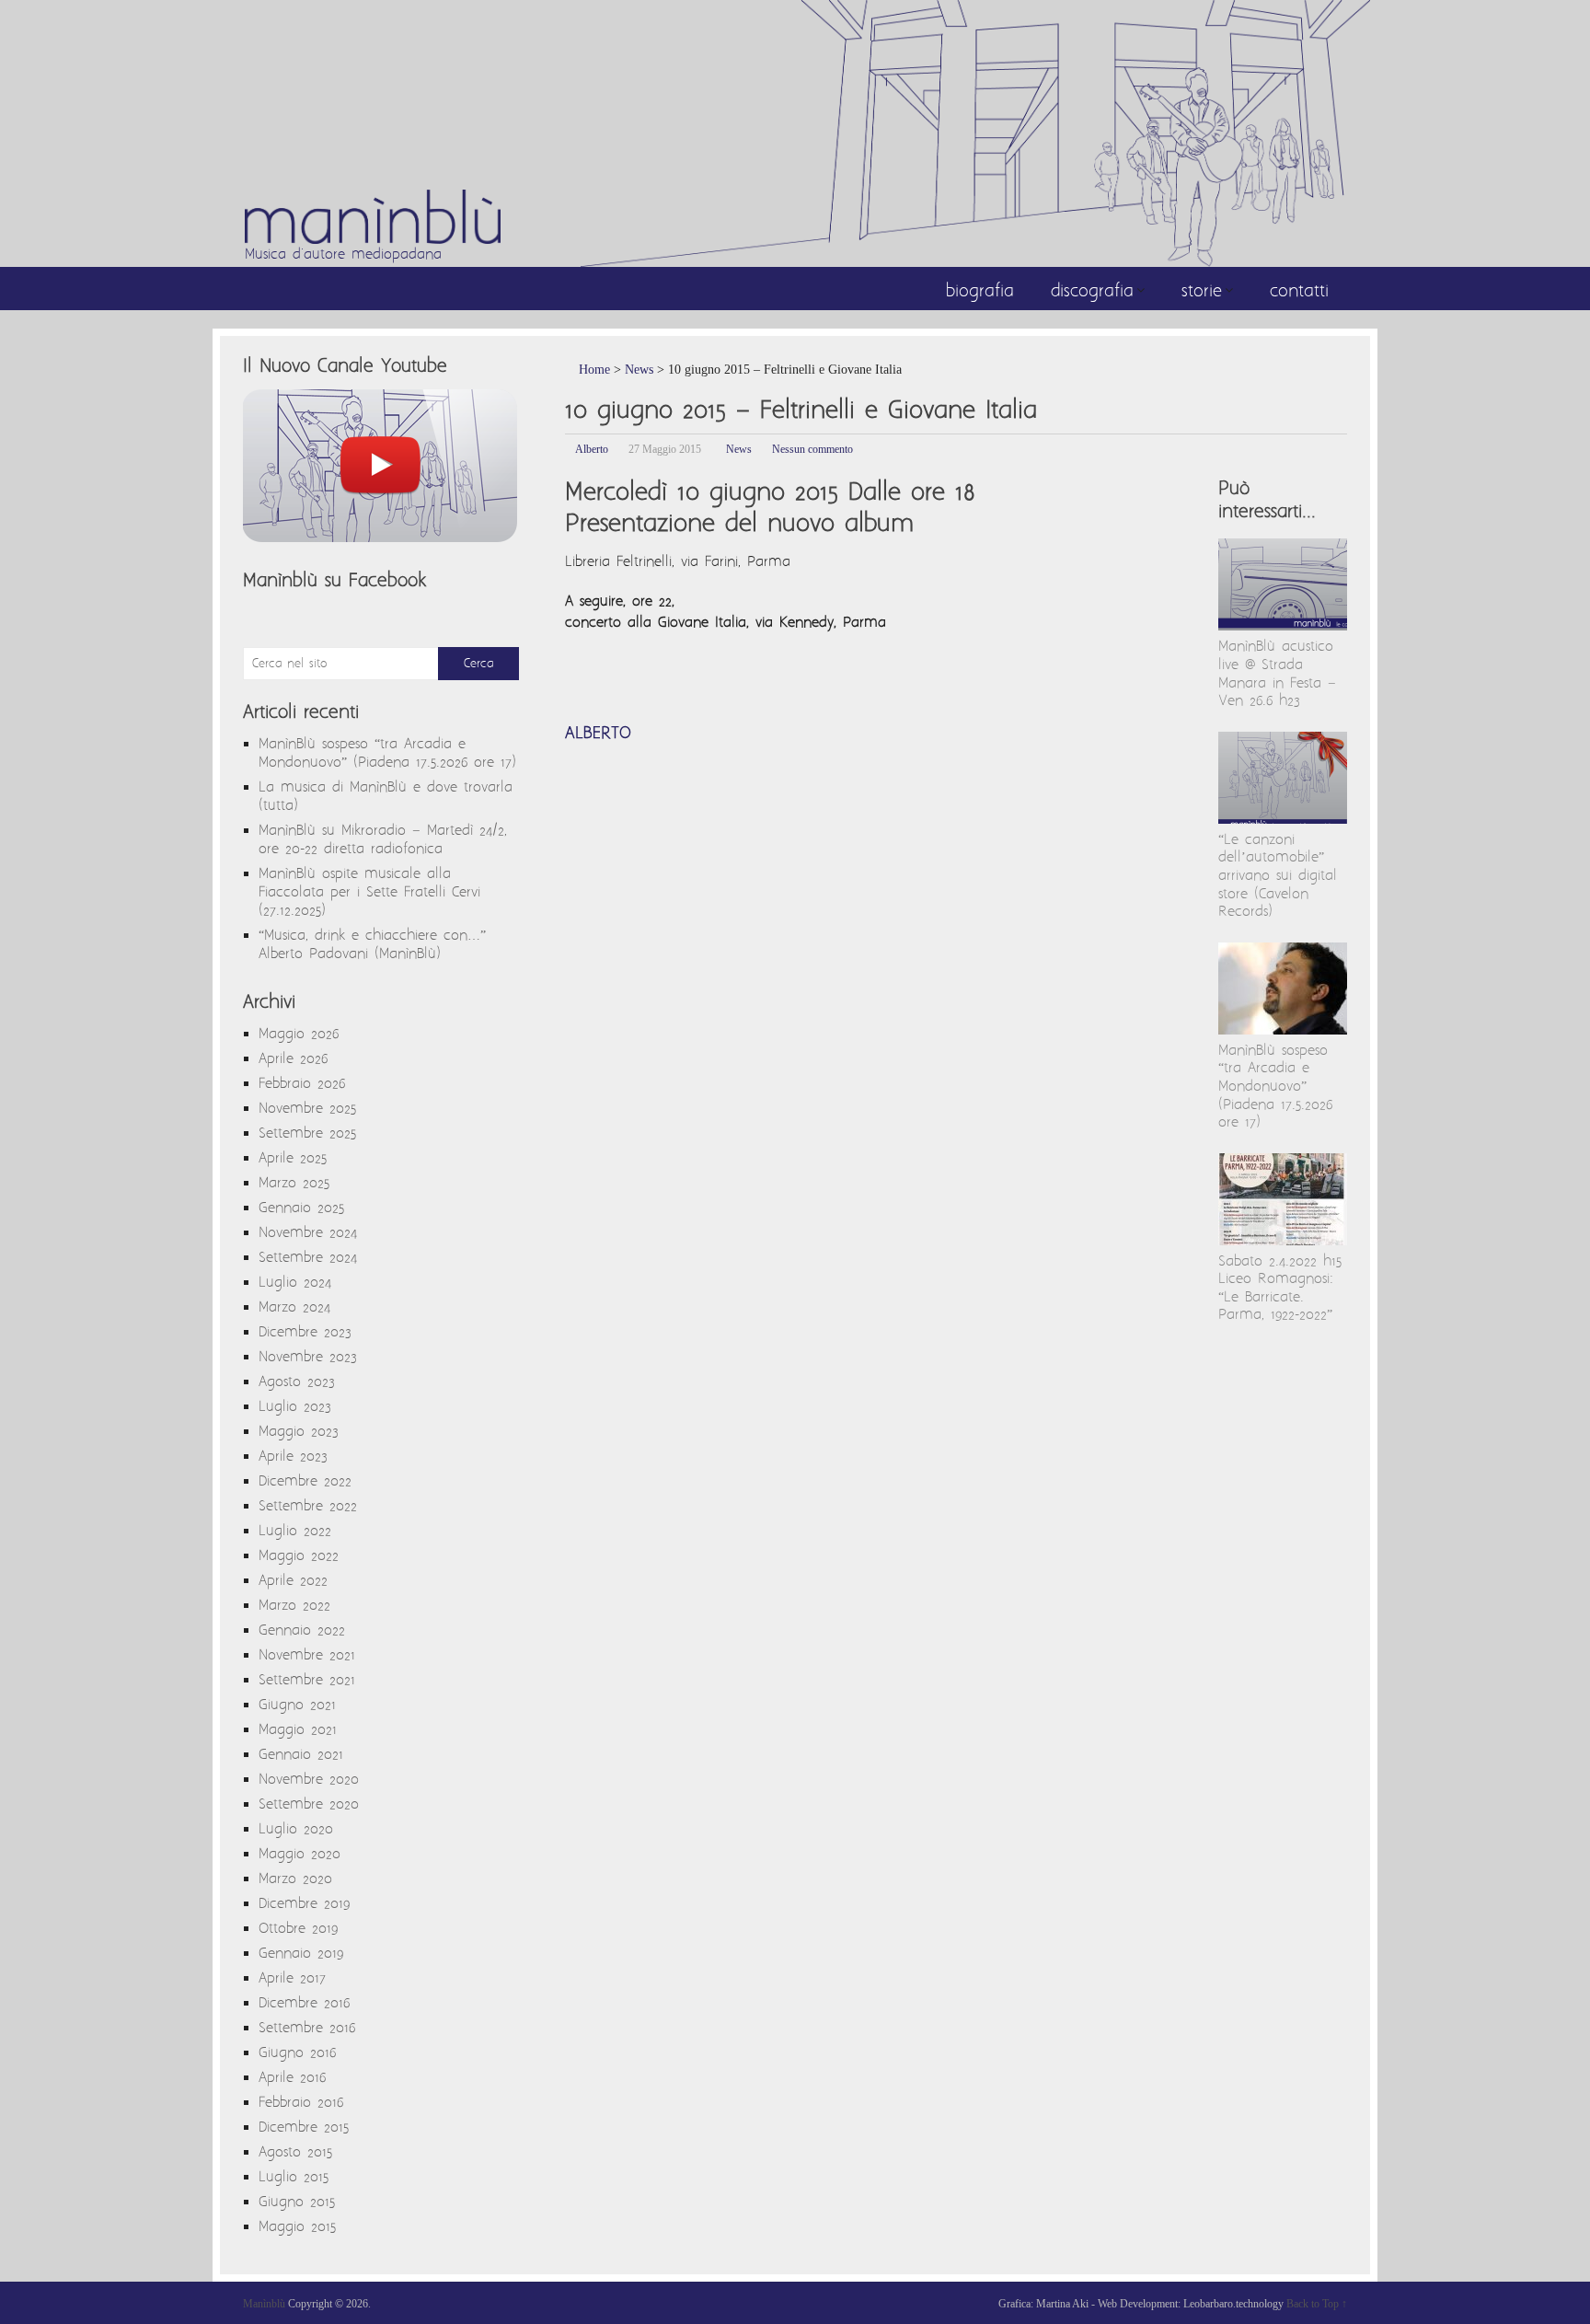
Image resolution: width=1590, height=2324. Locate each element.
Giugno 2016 (297, 2053)
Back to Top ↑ (1317, 2304)
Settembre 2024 (308, 1258)
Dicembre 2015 (304, 2127)
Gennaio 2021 (301, 1755)
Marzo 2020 (295, 1879)
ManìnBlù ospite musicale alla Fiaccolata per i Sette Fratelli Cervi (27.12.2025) (369, 892)
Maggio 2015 (297, 2227)
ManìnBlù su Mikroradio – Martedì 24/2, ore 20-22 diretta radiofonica (383, 840)
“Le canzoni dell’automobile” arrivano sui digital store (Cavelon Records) (1278, 876)
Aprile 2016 (292, 2078)
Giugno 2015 (297, 2202)
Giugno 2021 (297, 1705)
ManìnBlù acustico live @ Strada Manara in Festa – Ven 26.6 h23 (1277, 674)
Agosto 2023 (297, 1382)
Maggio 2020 (300, 1854)
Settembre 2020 (309, 1804)
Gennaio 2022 (302, 1630)
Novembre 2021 (307, 1655)
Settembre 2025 (307, 1133)
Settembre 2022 (308, 1506)
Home (593, 370)
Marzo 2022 (294, 1606)
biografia (980, 292)
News (639, 370)
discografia (1092, 292)
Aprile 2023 (293, 1457)
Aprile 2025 (293, 1158)
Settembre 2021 (307, 1680)
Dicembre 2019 (304, 1904)
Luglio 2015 (294, 2177)
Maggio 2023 (299, 1432)
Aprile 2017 (292, 1978)
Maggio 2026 (299, 1034)
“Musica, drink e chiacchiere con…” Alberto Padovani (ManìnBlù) (372, 945)
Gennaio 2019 (301, 1954)
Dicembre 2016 (304, 2003)
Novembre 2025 (307, 1109)
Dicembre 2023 (305, 1332)
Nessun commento (812, 449)
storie (1202, 292)
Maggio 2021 (298, 1730)
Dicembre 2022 (305, 1481)
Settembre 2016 (307, 2028)
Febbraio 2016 (301, 2103)
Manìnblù (264, 2304)
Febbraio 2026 (302, 1084)
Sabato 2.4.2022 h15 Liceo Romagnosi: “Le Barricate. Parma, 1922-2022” (1280, 1289)
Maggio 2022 (299, 1556)
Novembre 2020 (309, 1780)
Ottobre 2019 (298, 1929)
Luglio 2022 (295, 1531)
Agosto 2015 (295, 2152)
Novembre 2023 (308, 1357)
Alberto (592, 449)
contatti (1299, 292)
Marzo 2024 (294, 1307)
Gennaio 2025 (301, 1208)
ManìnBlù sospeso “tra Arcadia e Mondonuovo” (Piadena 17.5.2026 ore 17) (1275, 1087)
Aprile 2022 (293, 1581)
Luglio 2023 (295, 1407)
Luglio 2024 (295, 1283)
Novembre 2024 (308, 1233)
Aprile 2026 (293, 1059)
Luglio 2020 (296, 1829)
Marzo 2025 (294, 1183)
